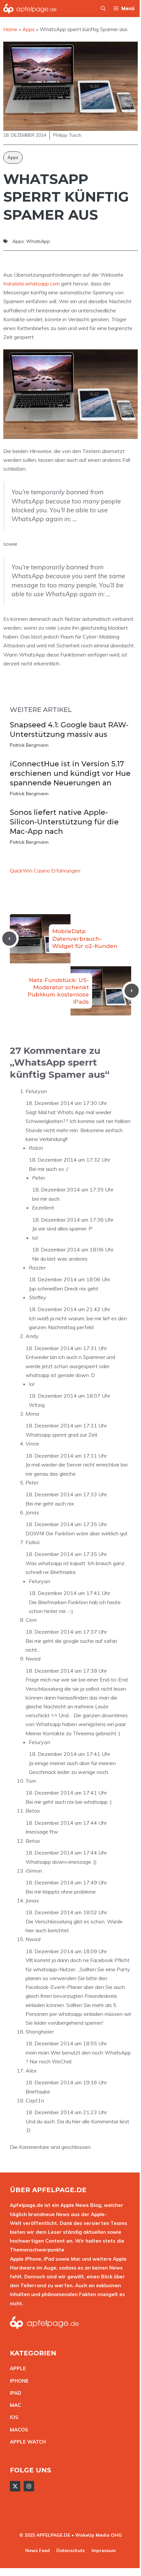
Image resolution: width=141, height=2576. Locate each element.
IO (12, 2417)
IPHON (18, 2381)
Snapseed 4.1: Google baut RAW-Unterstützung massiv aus (69, 730)
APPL (16, 2368)
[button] (103, 9)
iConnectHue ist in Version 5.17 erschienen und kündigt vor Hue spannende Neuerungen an (70, 773)
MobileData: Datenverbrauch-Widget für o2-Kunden (85, 938)
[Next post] (132, 991)
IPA (14, 2393)
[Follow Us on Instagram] (29, 2486)
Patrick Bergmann (29, 745)
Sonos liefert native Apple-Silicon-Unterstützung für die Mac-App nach (64, 822)
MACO (17, 2430)
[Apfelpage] (30, 9)
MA (14, 2405)
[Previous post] (9, 939)
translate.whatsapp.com (31, 284)
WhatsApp (38, 241)
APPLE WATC (26, 2442)
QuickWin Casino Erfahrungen (45, 871)
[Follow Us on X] (15, 2486)
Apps (13, 157)
